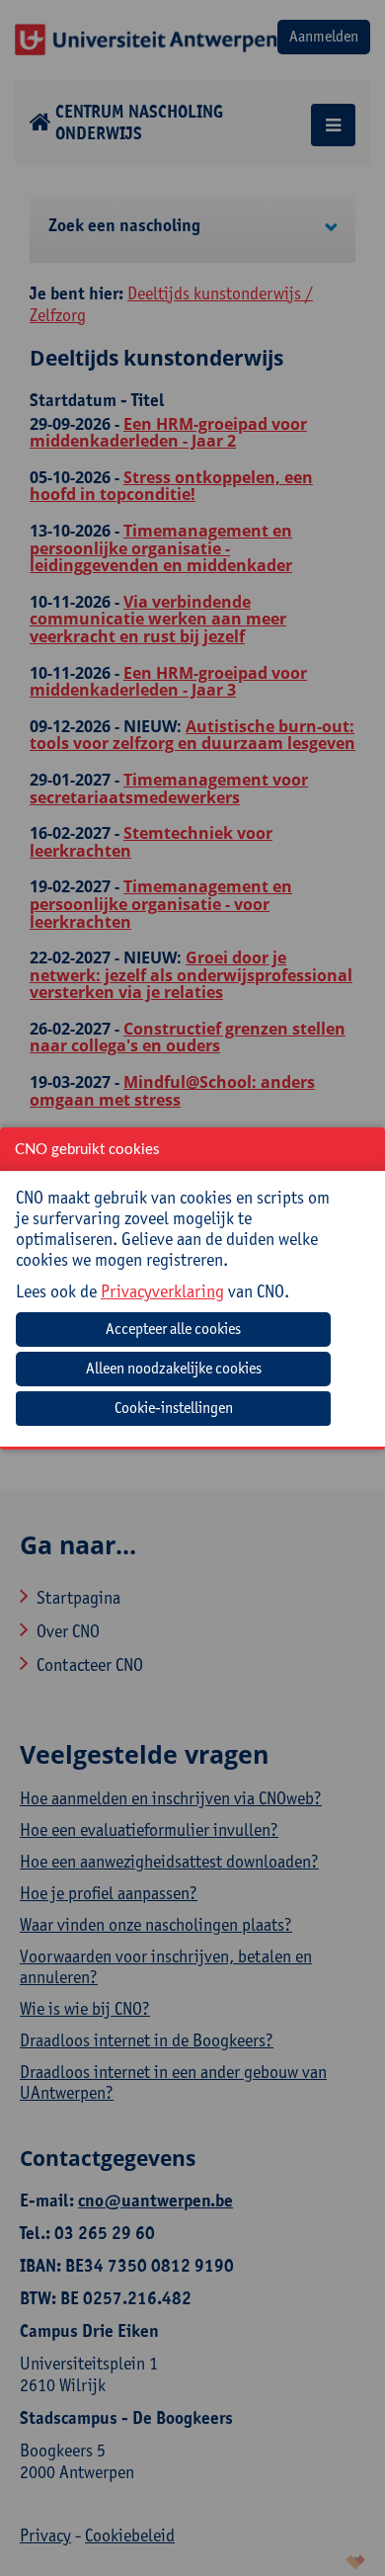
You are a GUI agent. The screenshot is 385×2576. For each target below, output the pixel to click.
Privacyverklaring (162, 1291)
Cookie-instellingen (174, 1408)
